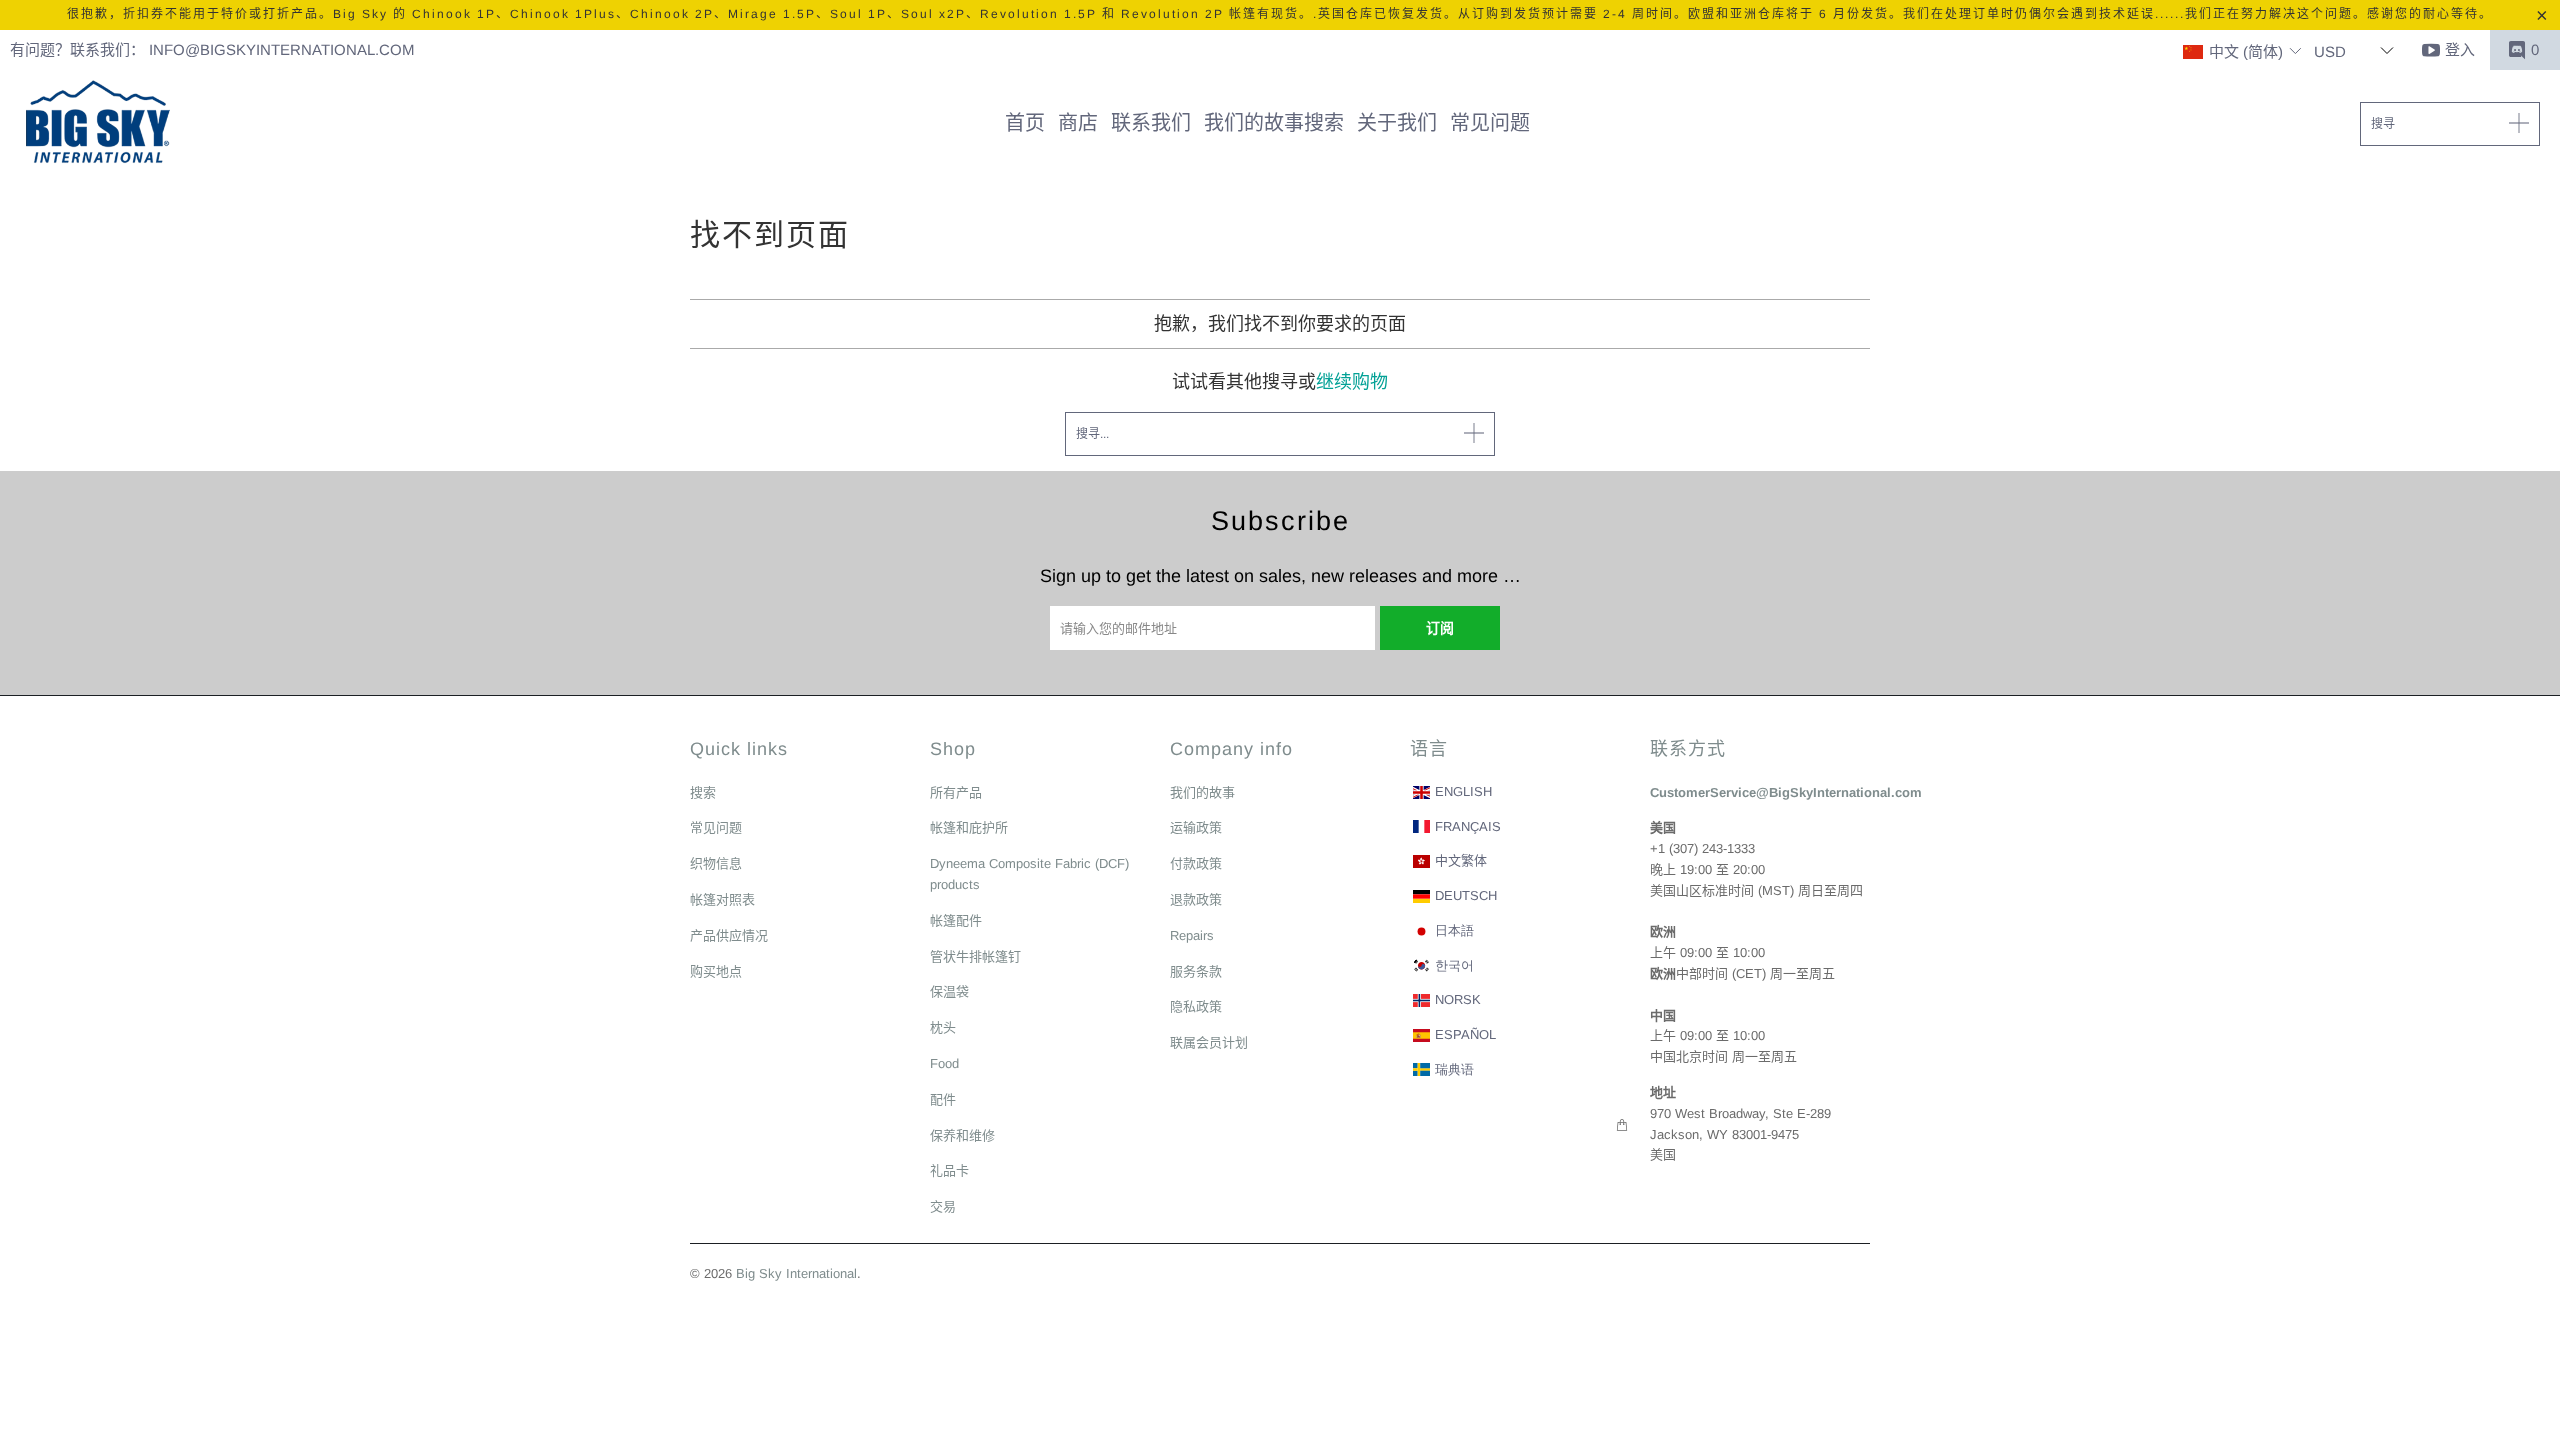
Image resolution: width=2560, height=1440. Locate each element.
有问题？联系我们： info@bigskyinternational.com (212, 49)
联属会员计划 (1209, 1042)
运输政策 (1196, 827)
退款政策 (1196, 899)
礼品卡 (949, 1170)
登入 (2460, 49)
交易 (943, 1206)
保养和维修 (962, 1135)
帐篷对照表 (722, 899)
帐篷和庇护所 (969, 827)
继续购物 (1352, 382)
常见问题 (716, 827)
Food (944, 1063)
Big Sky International (796, 1273)
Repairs (1192, 935)
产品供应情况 (729, 935)
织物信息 (716, 863)
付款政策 (1196, 863)
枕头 (943, 1027)
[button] (2242, 52)
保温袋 (949, 991)
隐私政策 (1196, 1006)
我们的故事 (1202, 792)
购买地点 (716, 971)
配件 (943, 1099)
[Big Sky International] (97, 124)
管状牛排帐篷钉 (975, 956)
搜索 (703, 792)
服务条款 (1196, 971)
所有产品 (956, 792)
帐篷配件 (956, 920)
